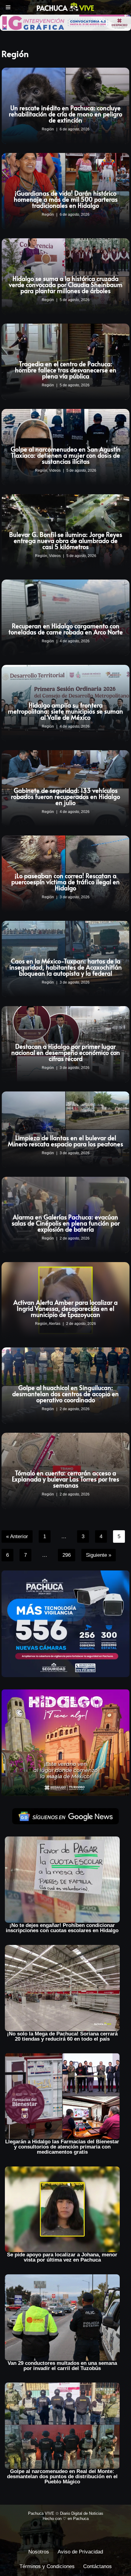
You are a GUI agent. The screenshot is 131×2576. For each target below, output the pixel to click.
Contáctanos (97, 2566)
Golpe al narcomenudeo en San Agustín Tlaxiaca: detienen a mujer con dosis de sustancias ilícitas (66, 455)
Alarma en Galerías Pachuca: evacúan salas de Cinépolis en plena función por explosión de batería (66, 1223)
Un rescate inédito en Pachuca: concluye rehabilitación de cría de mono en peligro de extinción (65, 114)
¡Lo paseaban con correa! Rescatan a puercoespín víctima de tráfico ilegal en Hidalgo (65, 882)
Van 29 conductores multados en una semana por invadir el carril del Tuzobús (62, 2366)
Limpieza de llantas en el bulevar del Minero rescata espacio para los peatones (65, 1141)
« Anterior (17, 1536)
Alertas (55, 1324)
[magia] (65, 1742)
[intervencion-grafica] (65, 22)
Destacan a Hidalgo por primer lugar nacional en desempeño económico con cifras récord (66, 1052)
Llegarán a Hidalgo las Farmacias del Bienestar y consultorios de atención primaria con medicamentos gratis (62, 2147)
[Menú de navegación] (8, 7)
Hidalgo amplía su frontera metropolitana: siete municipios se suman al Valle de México (65, 711)
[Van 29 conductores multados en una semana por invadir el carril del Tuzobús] (62, 2317)
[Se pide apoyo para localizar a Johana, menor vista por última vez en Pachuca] (62, 2209)
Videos (55, 470)
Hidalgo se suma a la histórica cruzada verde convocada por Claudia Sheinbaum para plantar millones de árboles (66, 285)
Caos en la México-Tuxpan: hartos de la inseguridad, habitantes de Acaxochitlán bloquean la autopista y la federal (66, 967)
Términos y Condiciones (47, 2566)
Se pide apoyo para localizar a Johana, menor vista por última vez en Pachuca (62, 2257)
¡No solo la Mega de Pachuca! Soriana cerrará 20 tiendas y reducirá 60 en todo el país (62, 2036)
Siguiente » (99, 1555)
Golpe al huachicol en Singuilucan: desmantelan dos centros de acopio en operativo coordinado (65, 1394)
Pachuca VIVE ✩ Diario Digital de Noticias (66, 2513)
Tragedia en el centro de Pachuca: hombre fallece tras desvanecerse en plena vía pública (66, 370)
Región (48, 129)
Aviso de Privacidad (80, 2552)
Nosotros (39, 2552)
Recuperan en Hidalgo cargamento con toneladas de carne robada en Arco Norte (66, 629)
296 (67, 1555)
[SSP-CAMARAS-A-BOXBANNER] (65, 1623)
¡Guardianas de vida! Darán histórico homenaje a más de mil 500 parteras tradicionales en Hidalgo (66, 199)
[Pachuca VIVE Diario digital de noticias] (65, 7)
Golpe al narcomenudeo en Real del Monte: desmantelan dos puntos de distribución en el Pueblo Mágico (62, 2477)
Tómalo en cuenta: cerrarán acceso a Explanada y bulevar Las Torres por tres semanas (65, 1479)
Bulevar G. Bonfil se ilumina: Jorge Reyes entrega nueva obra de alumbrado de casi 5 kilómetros (66, 541)
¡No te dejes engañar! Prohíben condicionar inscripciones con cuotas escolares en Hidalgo (62, 1928)
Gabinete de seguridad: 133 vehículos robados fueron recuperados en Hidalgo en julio (65, 797)
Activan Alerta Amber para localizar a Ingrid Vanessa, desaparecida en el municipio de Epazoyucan (65, 1308)
